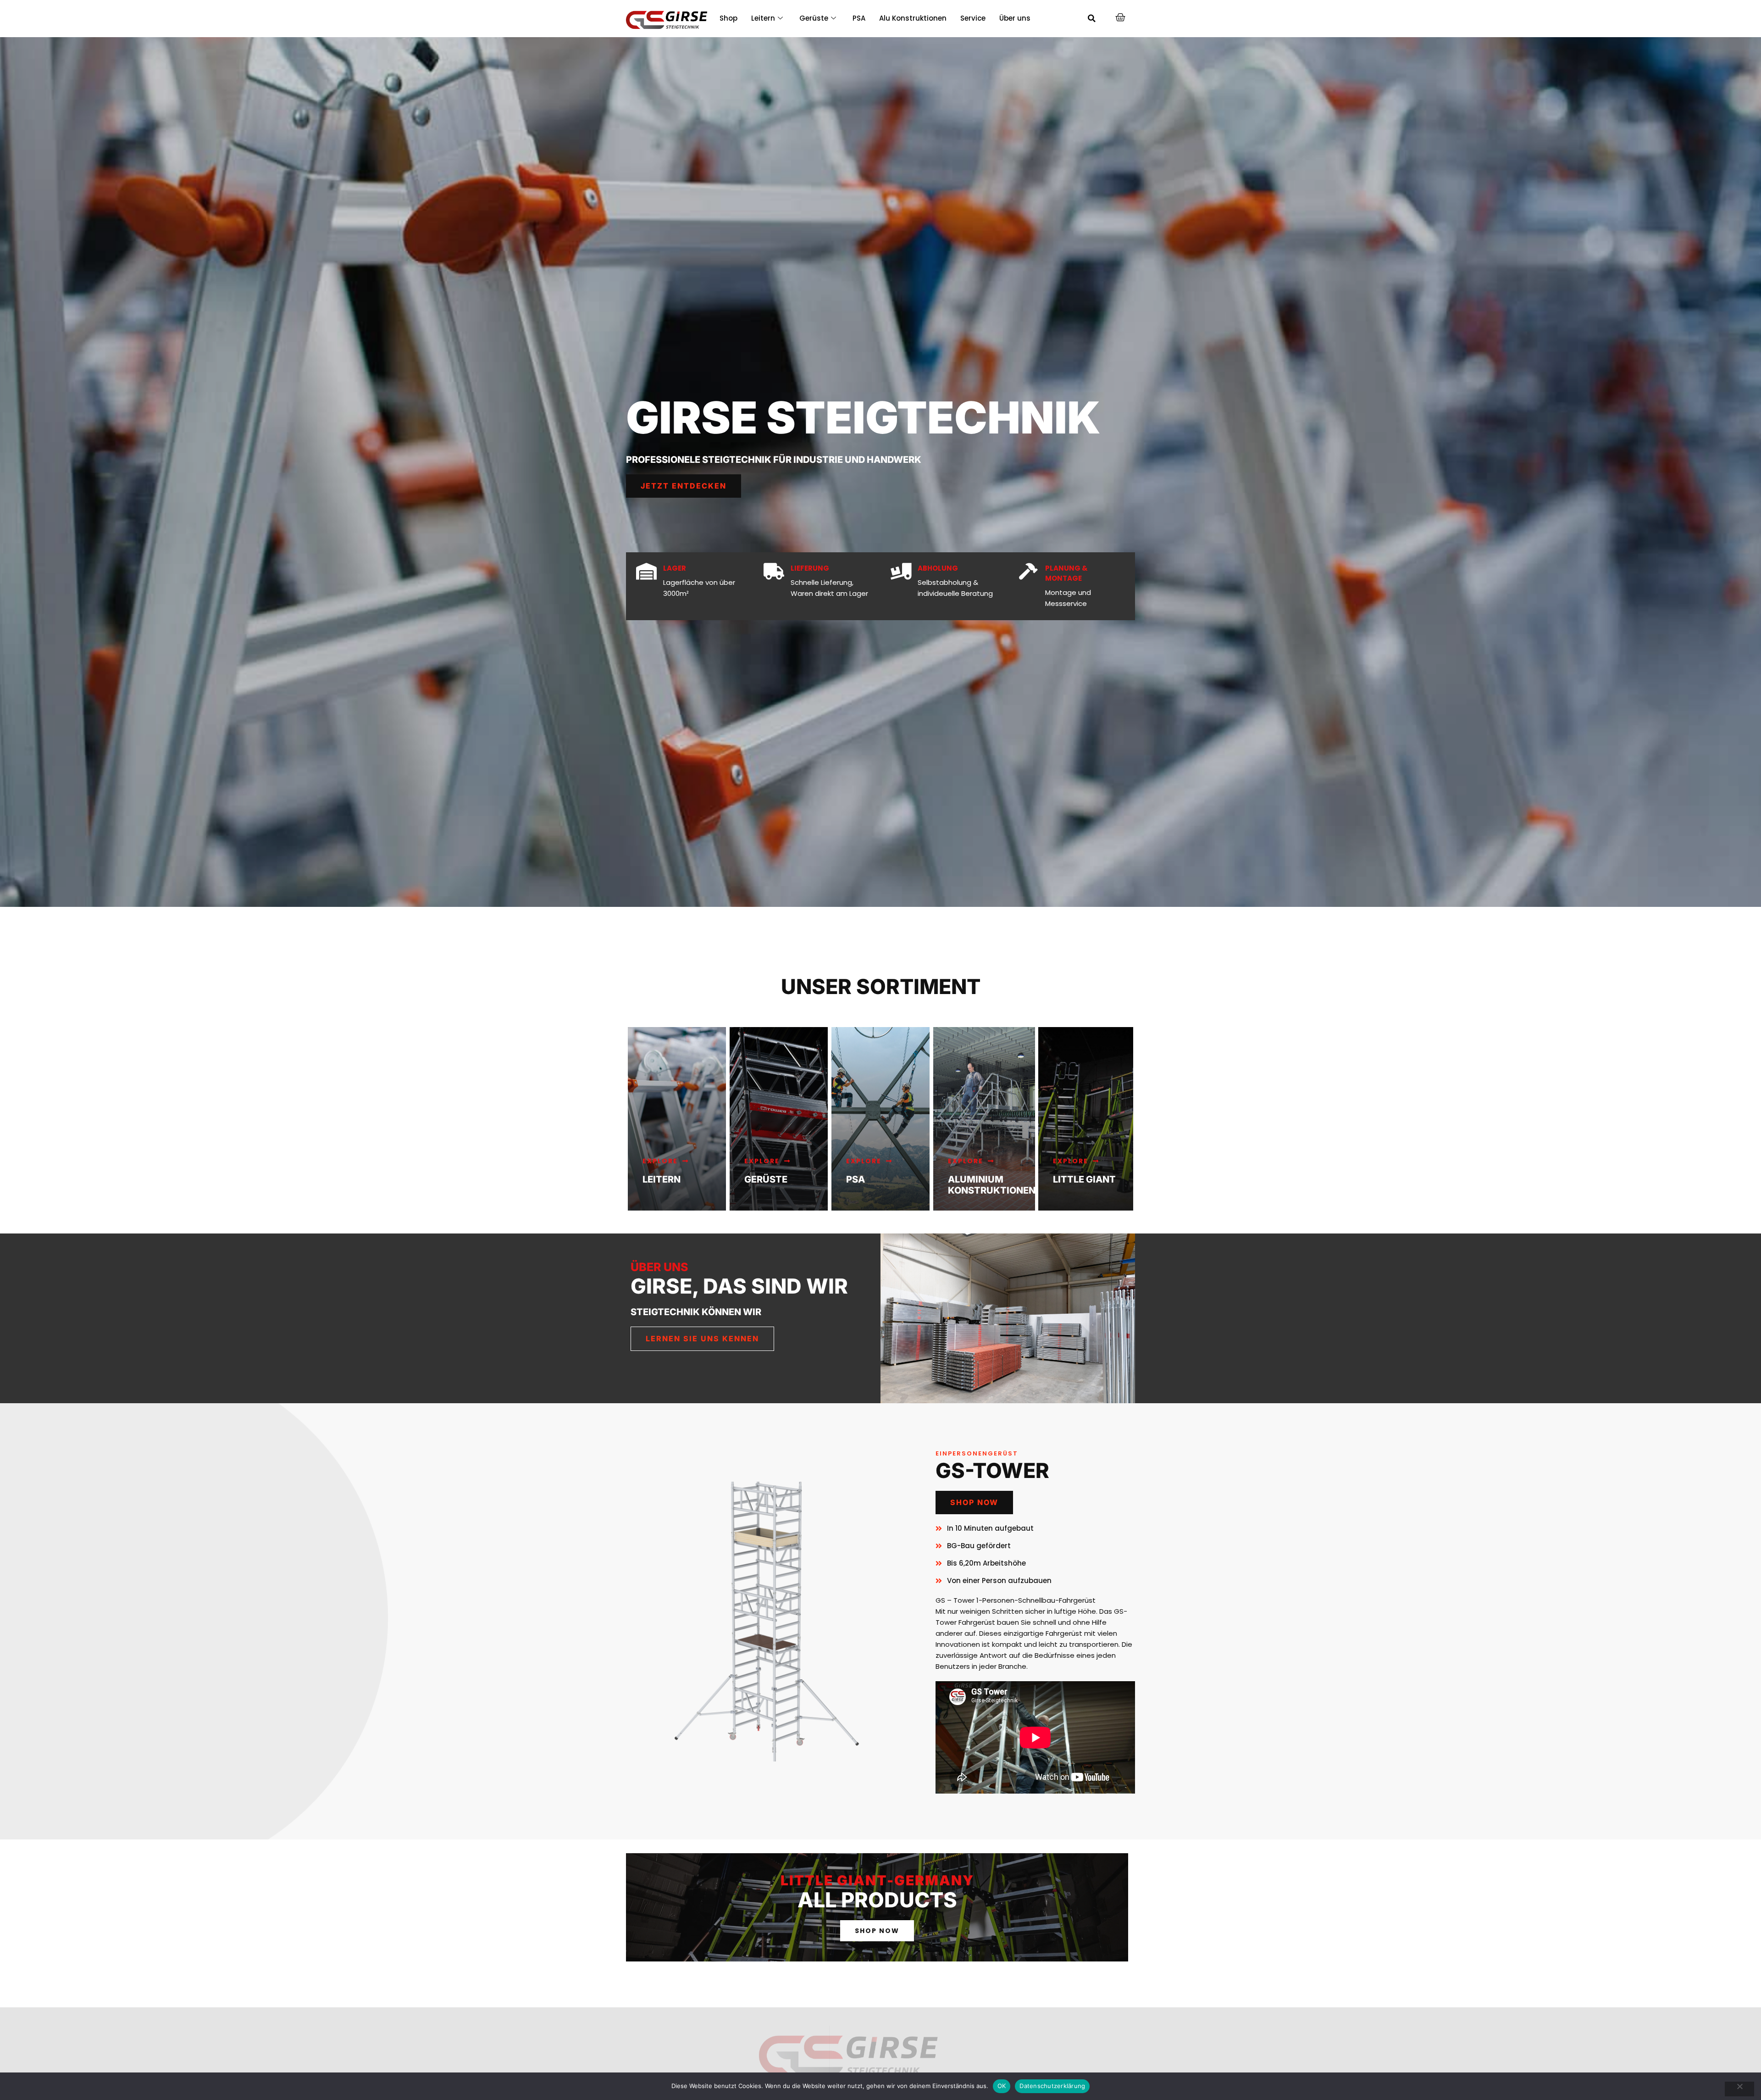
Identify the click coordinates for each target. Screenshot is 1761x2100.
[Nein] (1739, 2089)
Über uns (1015, 18)
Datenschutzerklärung (1052, 2086)
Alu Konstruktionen (913, 18)
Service (973, 18)
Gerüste (814, 18)
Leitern (763, 18)
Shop (728, 18)
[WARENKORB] (1121, 17)
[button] (1092, 18)
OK (1002, 2086)
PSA (859, 18)
